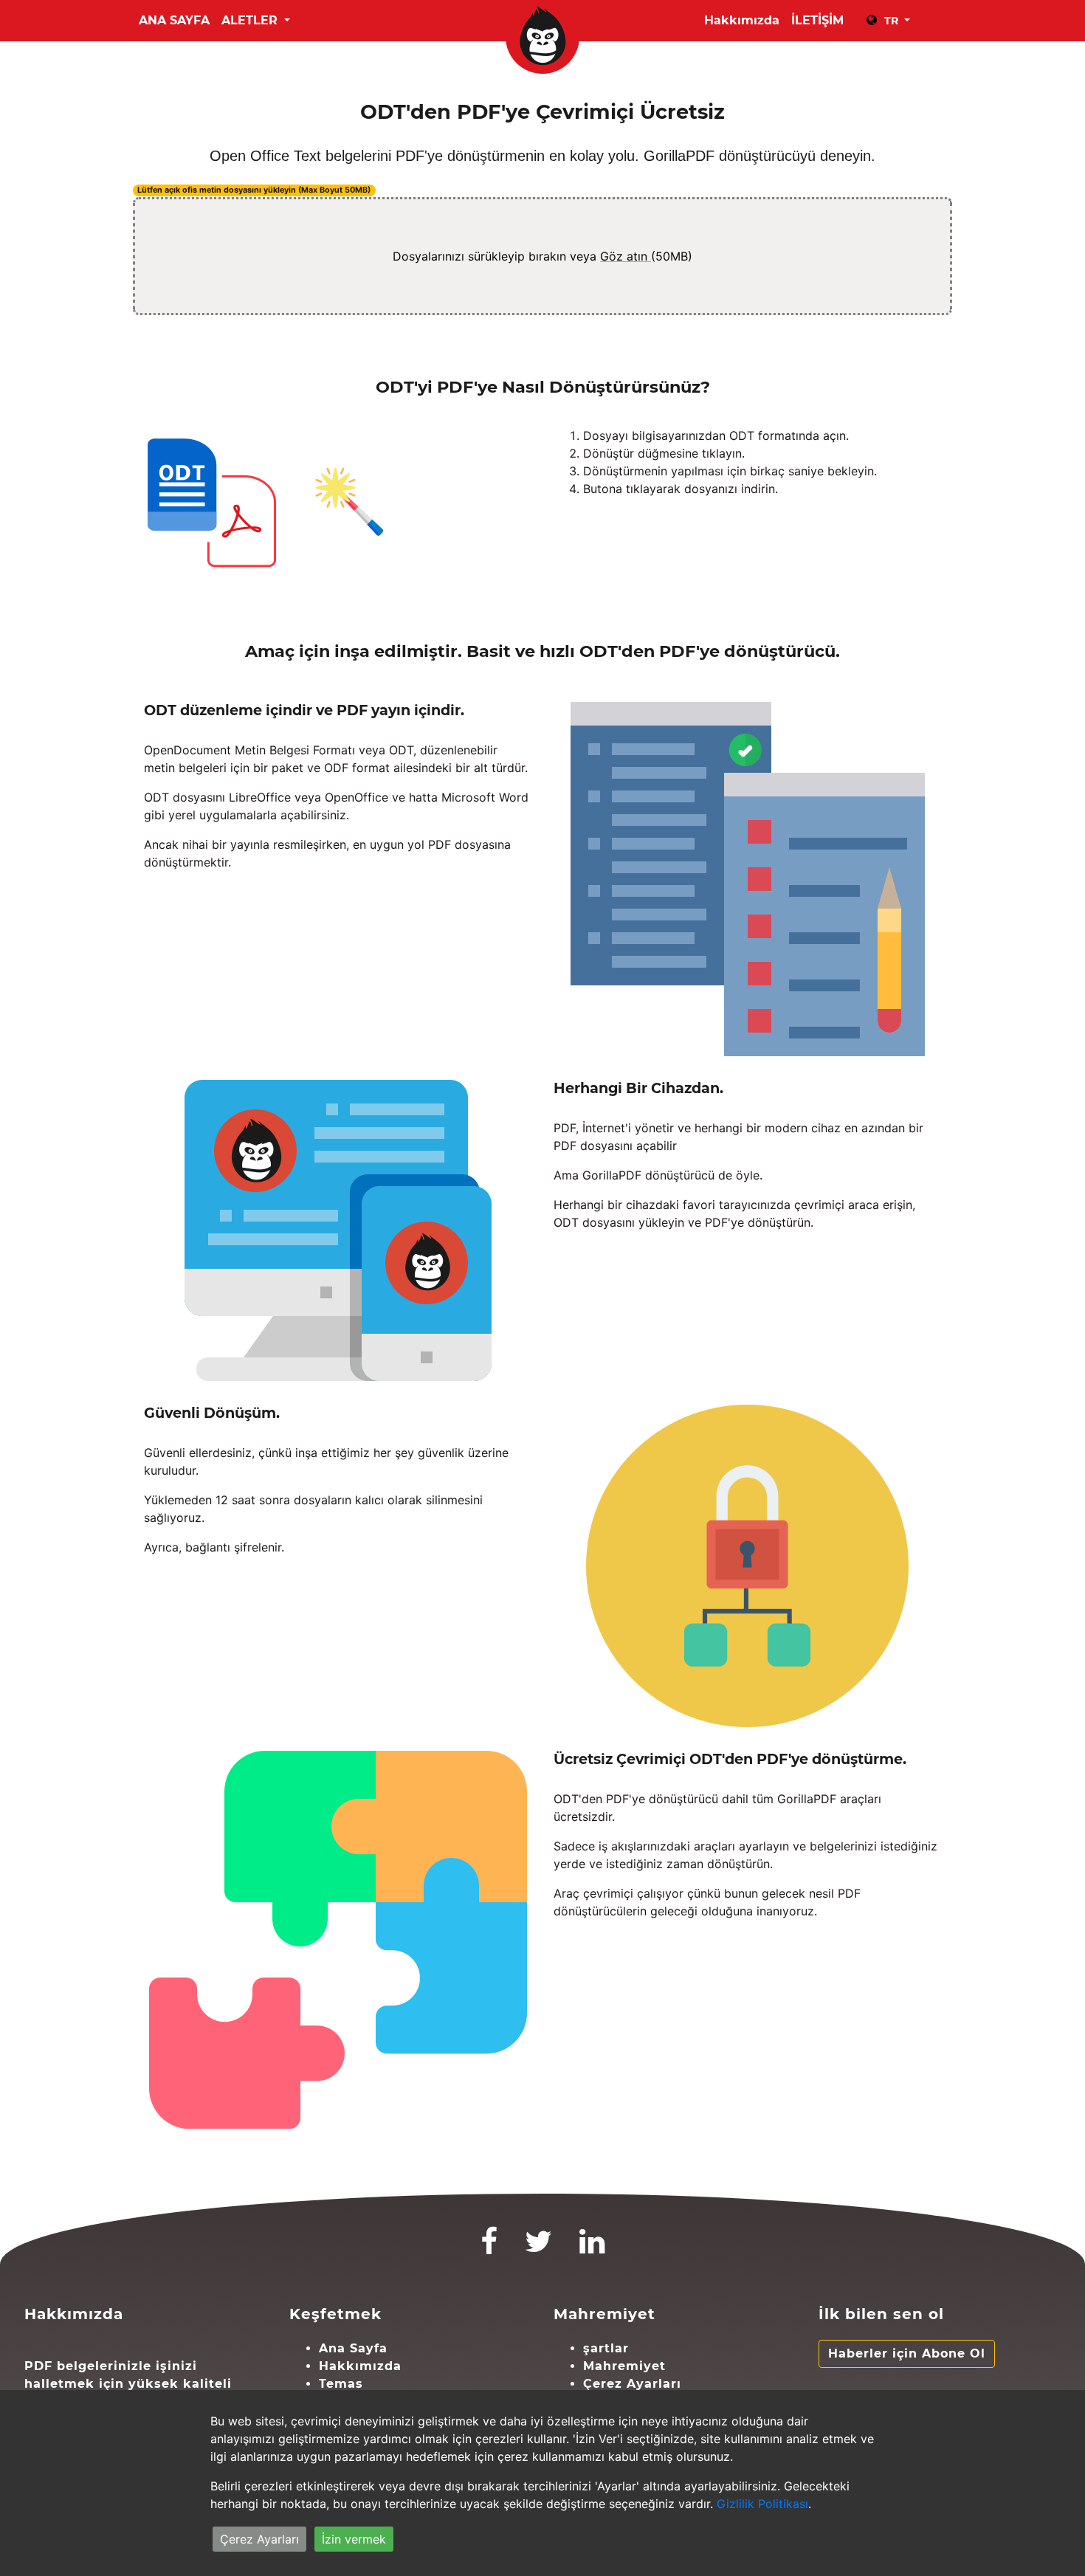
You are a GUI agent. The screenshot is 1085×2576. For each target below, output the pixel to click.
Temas (341, 2384)
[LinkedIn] (592, 2248)
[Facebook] (489, 2248)
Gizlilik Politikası (762, 2504)
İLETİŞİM (817, 20)
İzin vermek (354, 2539)
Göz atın (626, 256)
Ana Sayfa (174, 20)
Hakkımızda (742, 20)
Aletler (251, 20)
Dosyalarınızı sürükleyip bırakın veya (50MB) (542, 256)
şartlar (606, 2348)
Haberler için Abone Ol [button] (907, 2353)
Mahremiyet (624, 2366)
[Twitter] (539, 2248)
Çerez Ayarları (632, 2384)
